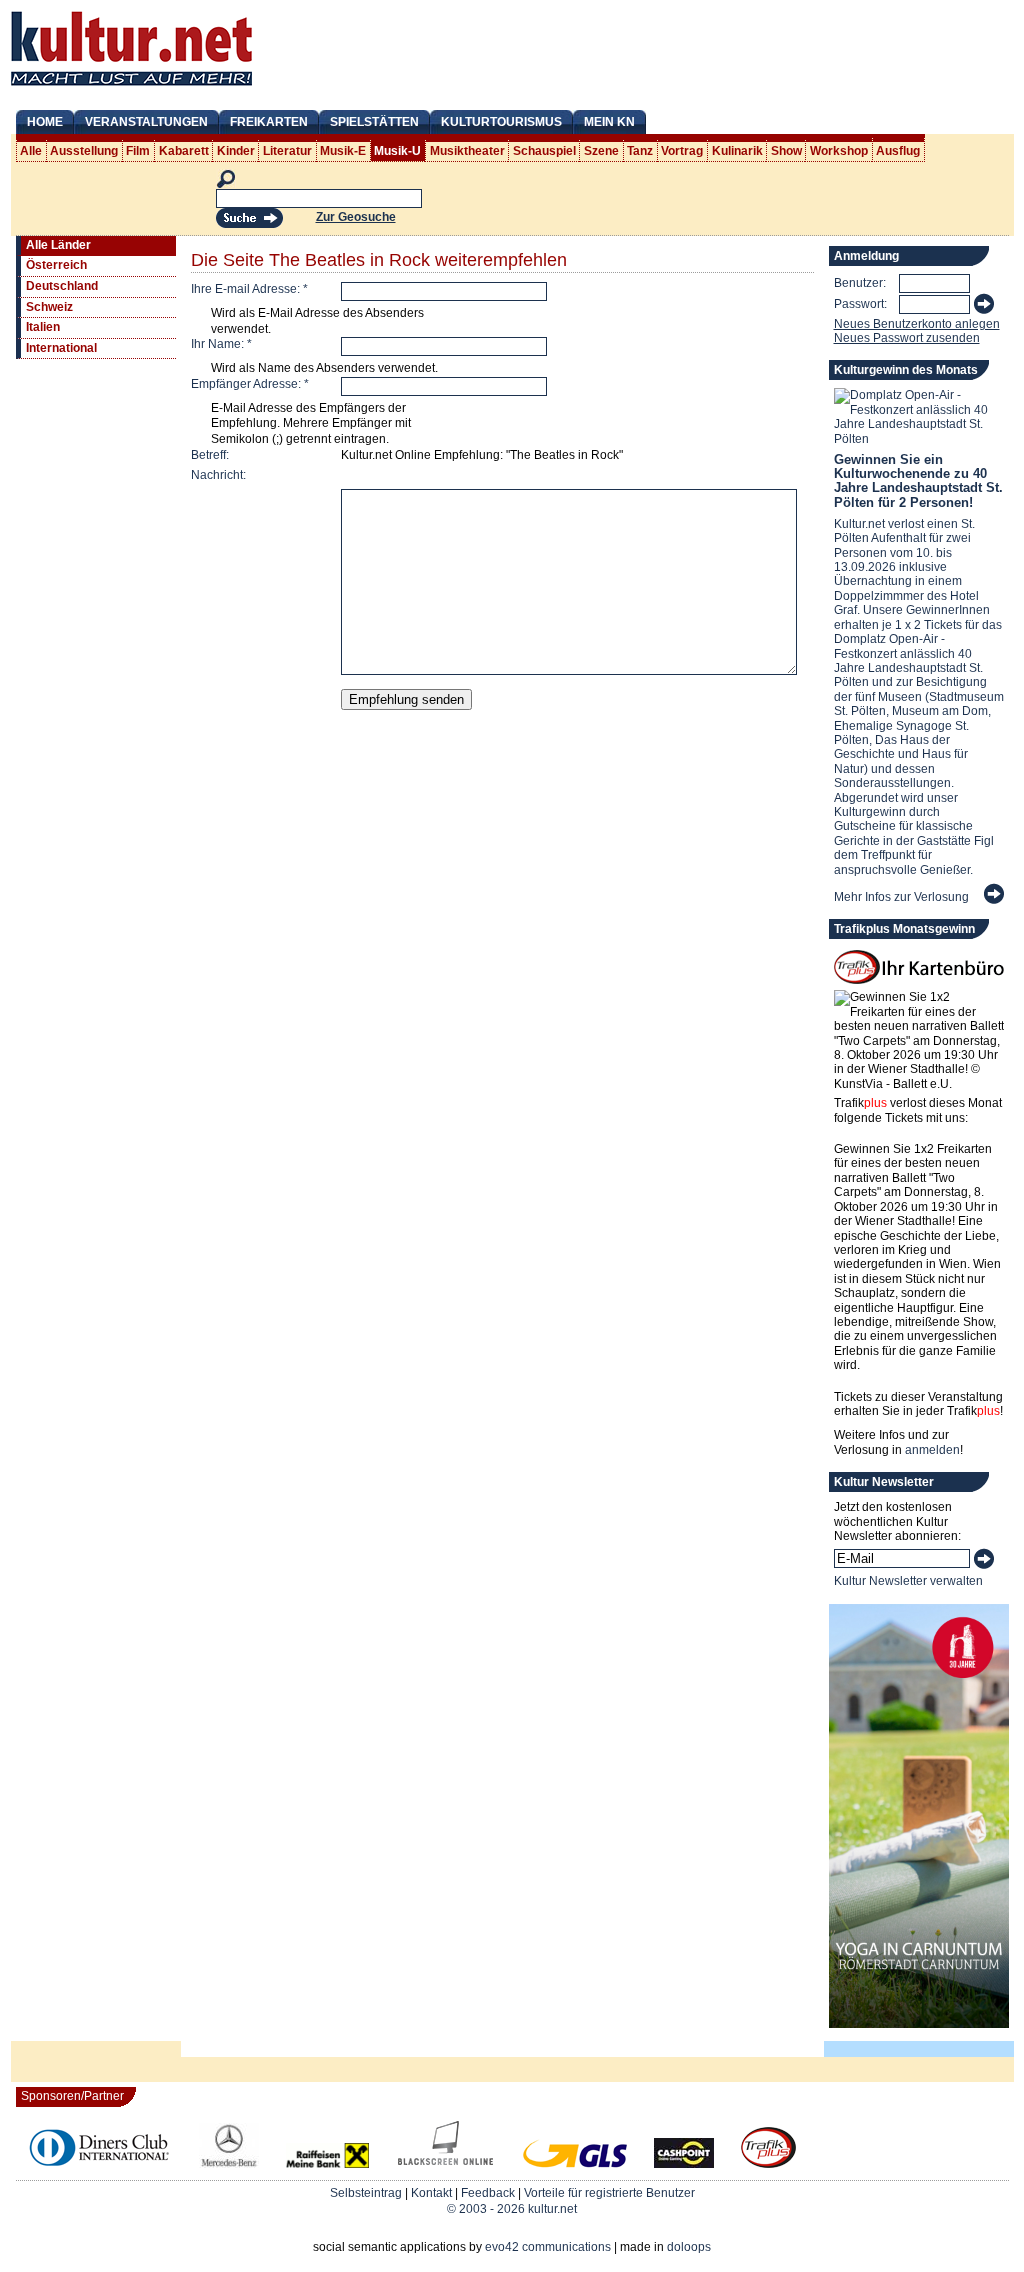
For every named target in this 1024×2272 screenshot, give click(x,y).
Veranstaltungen (146, 122)
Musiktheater (467, 151)
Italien (43, 327)
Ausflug (898, 151)
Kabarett (184, 151)
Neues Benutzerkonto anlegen (917, 324)
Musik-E (343, 151)
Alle (31, 151)
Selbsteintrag (366, 2193)
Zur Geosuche (356, 217)
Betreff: (210, 455)
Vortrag (682, 151)
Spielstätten (374, 122)
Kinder (236, 151)
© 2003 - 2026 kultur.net (512, 2209)
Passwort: (860, 304)
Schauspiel (544, 151)
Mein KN (609, 122)
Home (45, 122)
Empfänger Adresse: (250, 384)
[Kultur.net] (131, 88)
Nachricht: (218, 475)
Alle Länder (58, 245)
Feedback (488, 2193)
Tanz (640, 151)
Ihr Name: (221, 344)
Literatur (287, 151)
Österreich (56, 265)
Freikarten (269, 122)
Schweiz (49, 307)
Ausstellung (84, 151)
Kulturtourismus (501, 122)
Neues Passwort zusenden (907, 338)
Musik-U (397, 151)
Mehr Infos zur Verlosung (901, 897)
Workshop (839, 151)
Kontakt (431, 2193)
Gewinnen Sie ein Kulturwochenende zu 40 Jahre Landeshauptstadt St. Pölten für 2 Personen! (918, 481)
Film (138, 151)
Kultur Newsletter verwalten (908, 1581)
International (61, 348)
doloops (689, 2247)
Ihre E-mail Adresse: (249, 289)
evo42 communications (548, 2247)
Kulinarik (737, 151)
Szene (601, 151)
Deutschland (62, 286)
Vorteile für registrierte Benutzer (609, 2193)
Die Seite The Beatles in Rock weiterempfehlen (379, 260)
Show (786, 151)
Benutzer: (860, 283)
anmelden (932, 1450)
